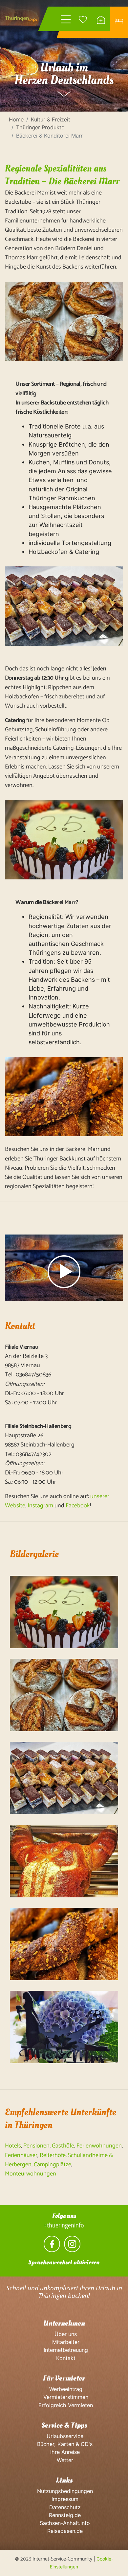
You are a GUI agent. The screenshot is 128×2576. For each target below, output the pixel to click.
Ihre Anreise (64, 2452)
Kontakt (64, 2358)
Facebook (78, 1506)
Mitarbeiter (64, 2342)
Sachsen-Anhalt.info (64, 2523)
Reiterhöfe (53, 2155)
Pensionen (36, 2146)
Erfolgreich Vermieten (64, 2405)
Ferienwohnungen (99, 2146)
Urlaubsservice (64, 2436)
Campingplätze (53, 2165)
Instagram (40, 1506)
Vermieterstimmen (64, 2397)
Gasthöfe (63, 2146)
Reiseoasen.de (64, 2531)
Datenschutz (64, 2507)
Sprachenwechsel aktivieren (64, 2262)
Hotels (13, 2146)
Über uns (64, 2334)
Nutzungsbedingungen (64, 2491)
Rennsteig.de (64, 2515)
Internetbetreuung (64, 2350)
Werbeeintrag (64, 2389)
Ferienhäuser (21, 2155)
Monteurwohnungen (31, 2174)
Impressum (64, 2499)
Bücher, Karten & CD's (64, 2444)
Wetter (64, 2460)
